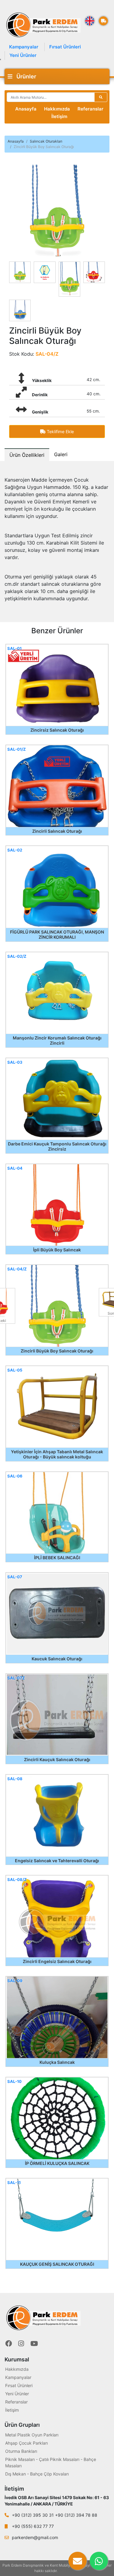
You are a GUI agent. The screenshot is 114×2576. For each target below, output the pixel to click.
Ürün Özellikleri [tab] (27, 455)
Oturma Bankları (21, 2451)
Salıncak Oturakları (46, 141)
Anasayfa (26, 109)
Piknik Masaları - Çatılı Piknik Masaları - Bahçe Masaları (51, 2462)
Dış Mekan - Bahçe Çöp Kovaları (37, 2474)
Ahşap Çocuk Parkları (26, 2443)
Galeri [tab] (61, 454)
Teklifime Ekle (60, 432)
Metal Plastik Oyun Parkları (32, 2435)
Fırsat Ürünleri (65, 47)
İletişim (59, 116)
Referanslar (90, 109)
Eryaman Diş (69, 2571)
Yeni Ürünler (23, 55)
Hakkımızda (57, 109)
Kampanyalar (24, 47)
